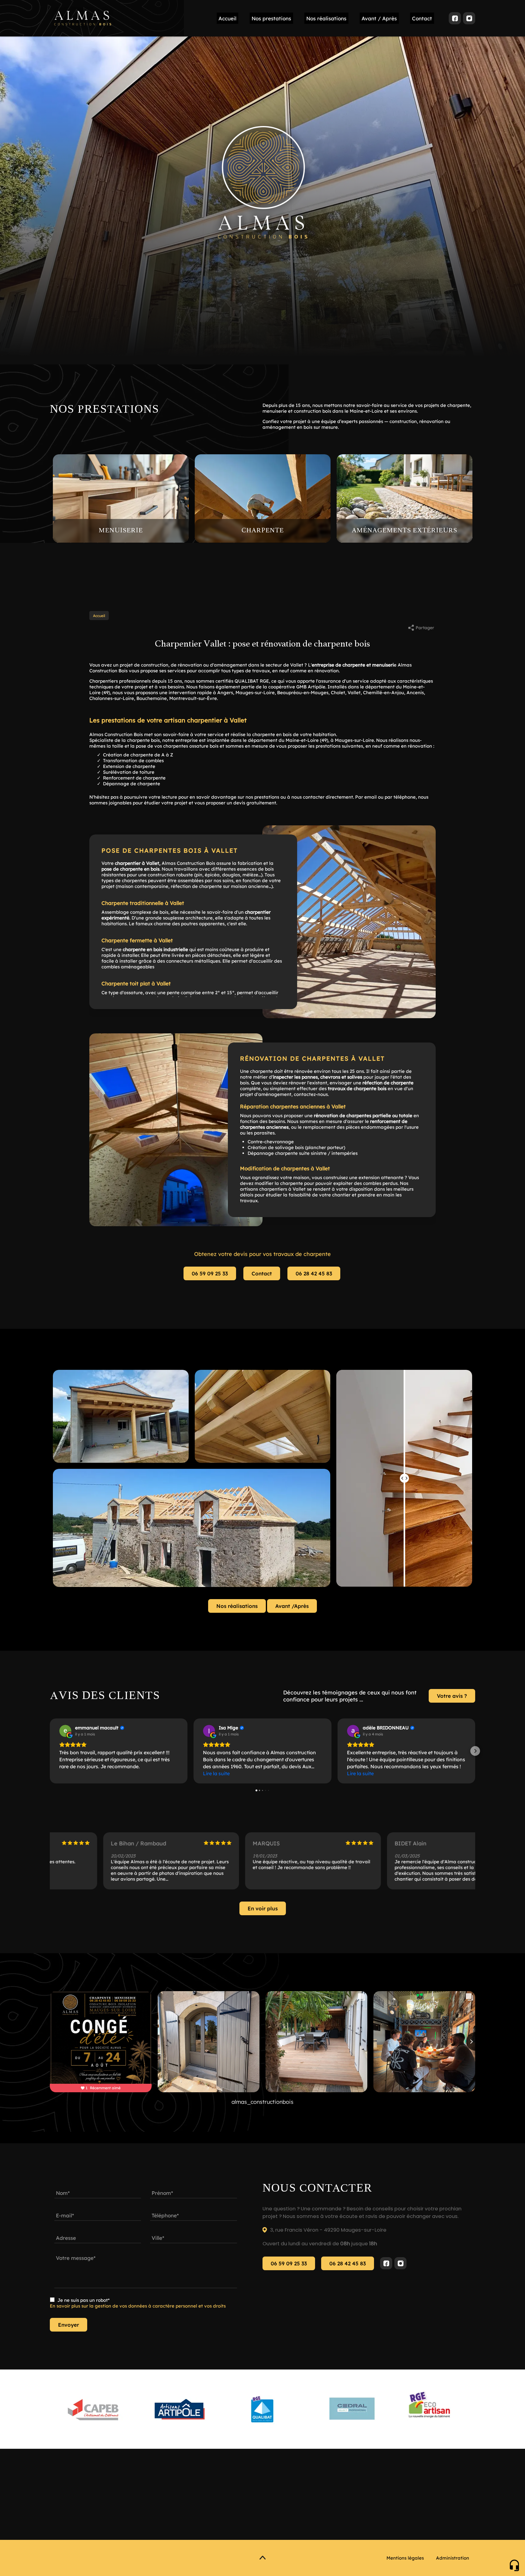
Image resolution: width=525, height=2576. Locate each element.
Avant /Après (292, 1606)
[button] (50, 1751)
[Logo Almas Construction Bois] (83, 18)
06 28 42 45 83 (314, 1273)
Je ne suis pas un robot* (84, 2300)
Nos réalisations (326, 18)
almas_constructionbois (262, 2102)
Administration (453, 2558)
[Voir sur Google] (65, 1731)
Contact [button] (422, 18)
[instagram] (469, 18)
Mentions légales (405, 2558)
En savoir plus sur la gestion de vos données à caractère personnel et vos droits (138, 2306)
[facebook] (455, 18)
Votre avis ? (452, 1696)
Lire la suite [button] (216, 1773)
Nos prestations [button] (271, 18)
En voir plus (263, 1908)
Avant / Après (379, 18)
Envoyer (69, 2325)
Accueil (227, 18)
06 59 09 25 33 (210, 1273)
